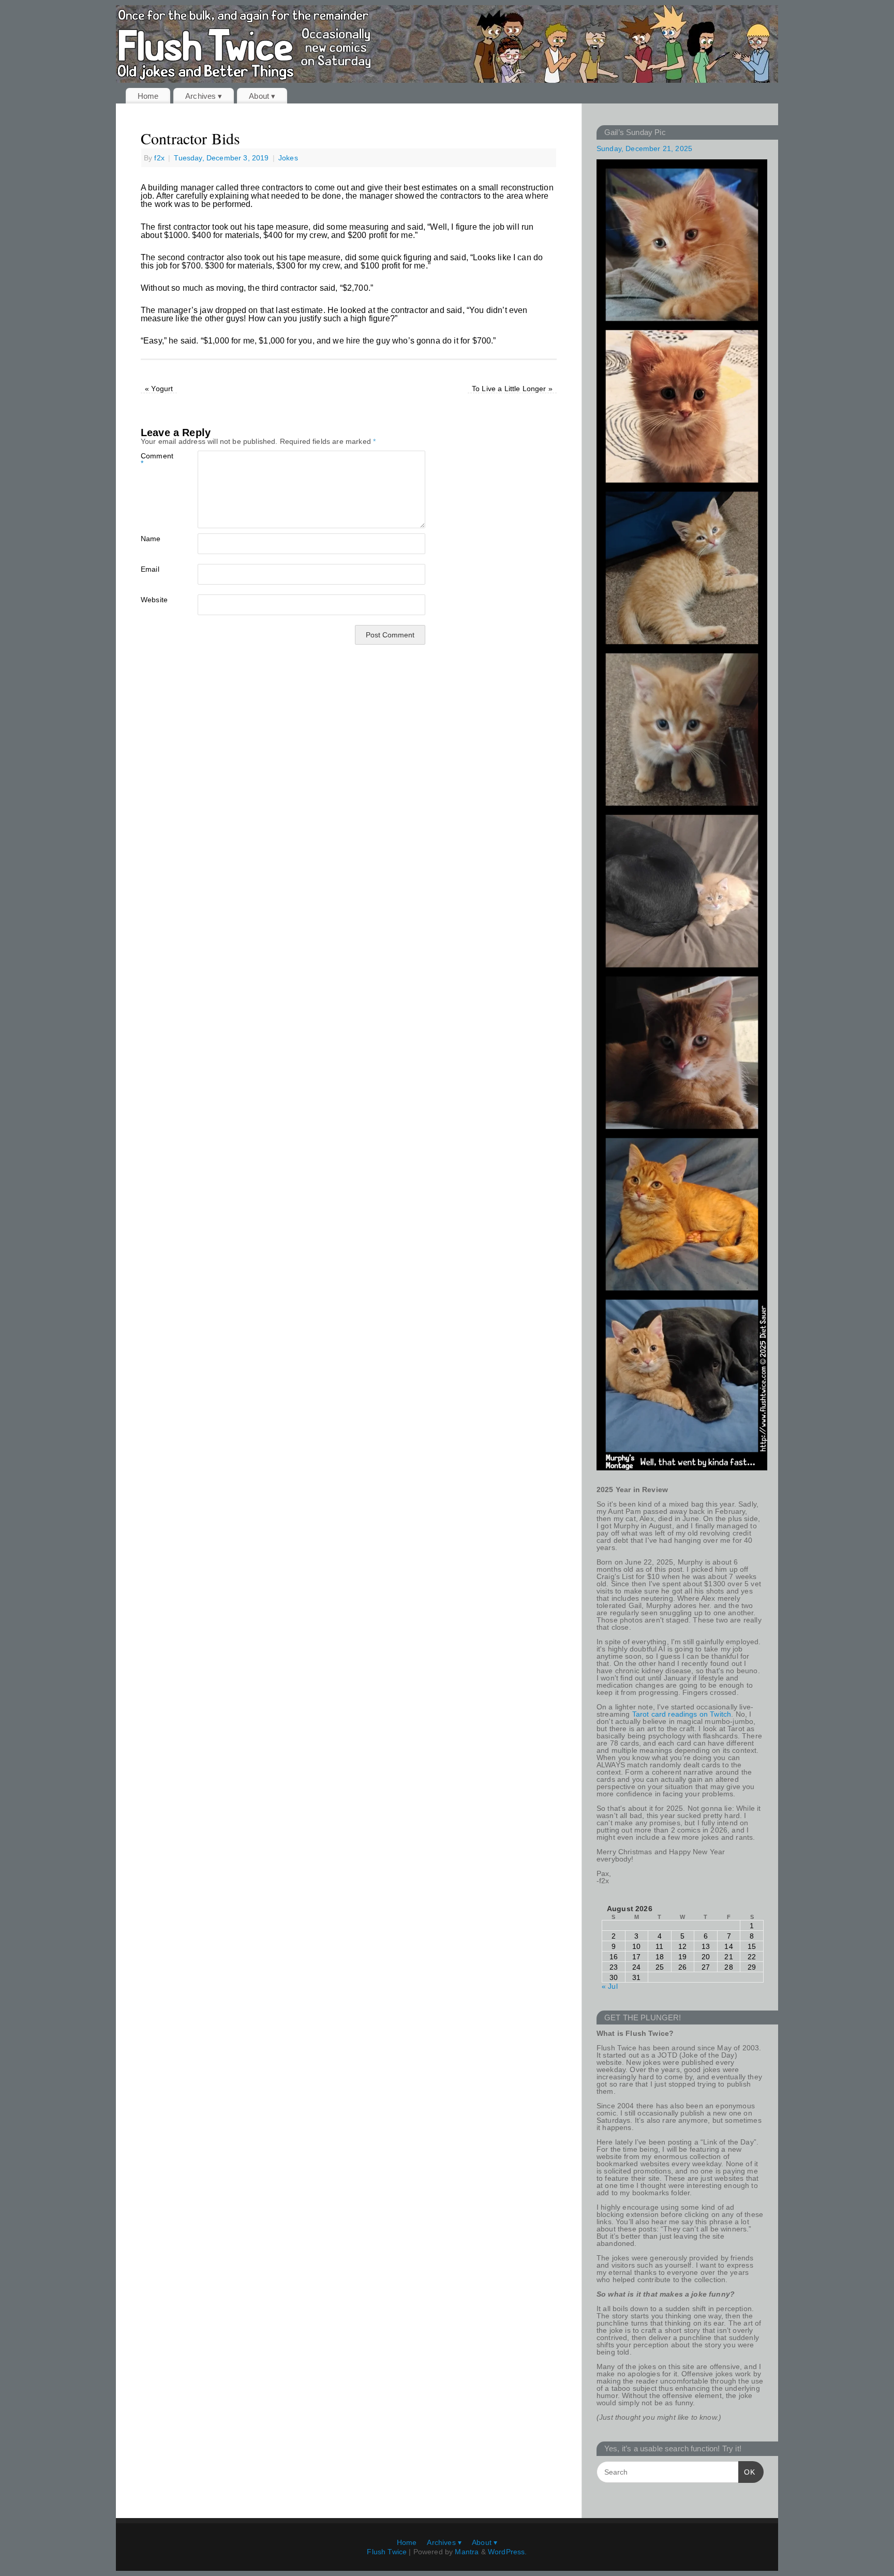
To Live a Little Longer (512, 389)
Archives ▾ (204, 96)
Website (154, 599)
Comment (155, 459)
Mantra (467, 2552)
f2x (159, 158)
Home (148, 96)
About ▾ (262, 96)
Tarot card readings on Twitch (682, 1714)
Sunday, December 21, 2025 (644, 148)
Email (150, 569)
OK (747, 2472)
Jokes (288, 158)
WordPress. (508, 2552)
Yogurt (159, 389)
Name (151, 538)
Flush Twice (387, 2552)
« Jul (610, 1986)
